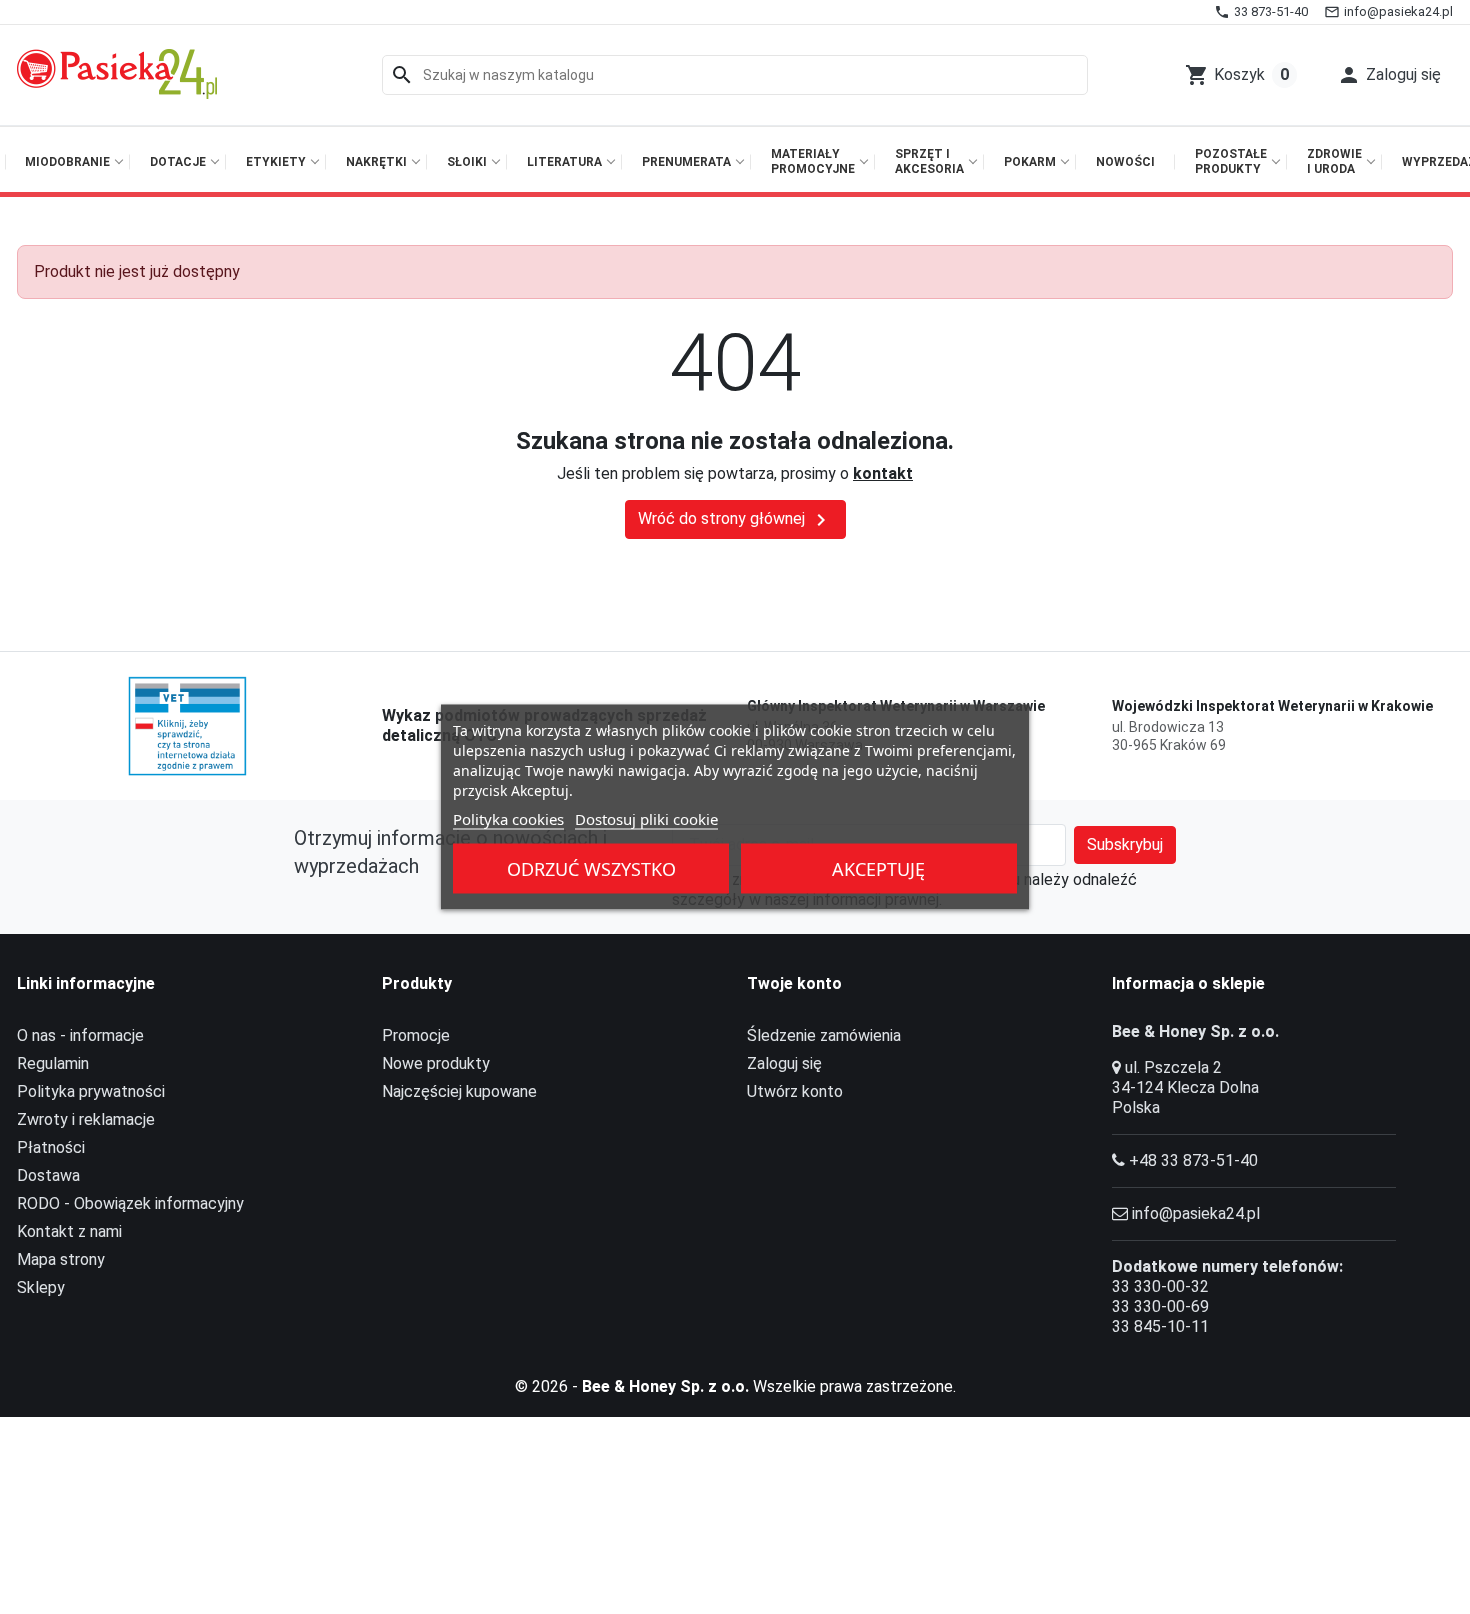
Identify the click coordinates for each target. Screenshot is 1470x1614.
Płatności (51, 1147)
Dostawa (48, 1175)
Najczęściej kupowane (459, 1091)
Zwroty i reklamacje (86, 1119)
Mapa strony (61, 1259)
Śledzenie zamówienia (824, 1035)
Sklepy (41, 1287)
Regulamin (53, 1063)
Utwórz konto (795, 1091)
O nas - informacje (80, 1035)
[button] (1389, 75)
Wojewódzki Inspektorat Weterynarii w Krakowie (1272, 706)
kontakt (883, 473)
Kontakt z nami (69, 1231)
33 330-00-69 (1160, 1306)
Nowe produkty (436, 1063)
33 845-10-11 (1160, 1326)
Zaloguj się (784, 1063)
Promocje (416, 1035)
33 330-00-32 (1160, 1286)
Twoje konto (794, 983)
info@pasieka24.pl (1196, 1213)
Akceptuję (878, 869)
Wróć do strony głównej (735, 520)
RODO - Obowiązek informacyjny (130, 1203)
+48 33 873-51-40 (1193, 1160)
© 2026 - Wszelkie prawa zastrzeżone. (735, 1386)
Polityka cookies (508, 819)
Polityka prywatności (91, 1091)
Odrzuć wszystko (591, 869)
